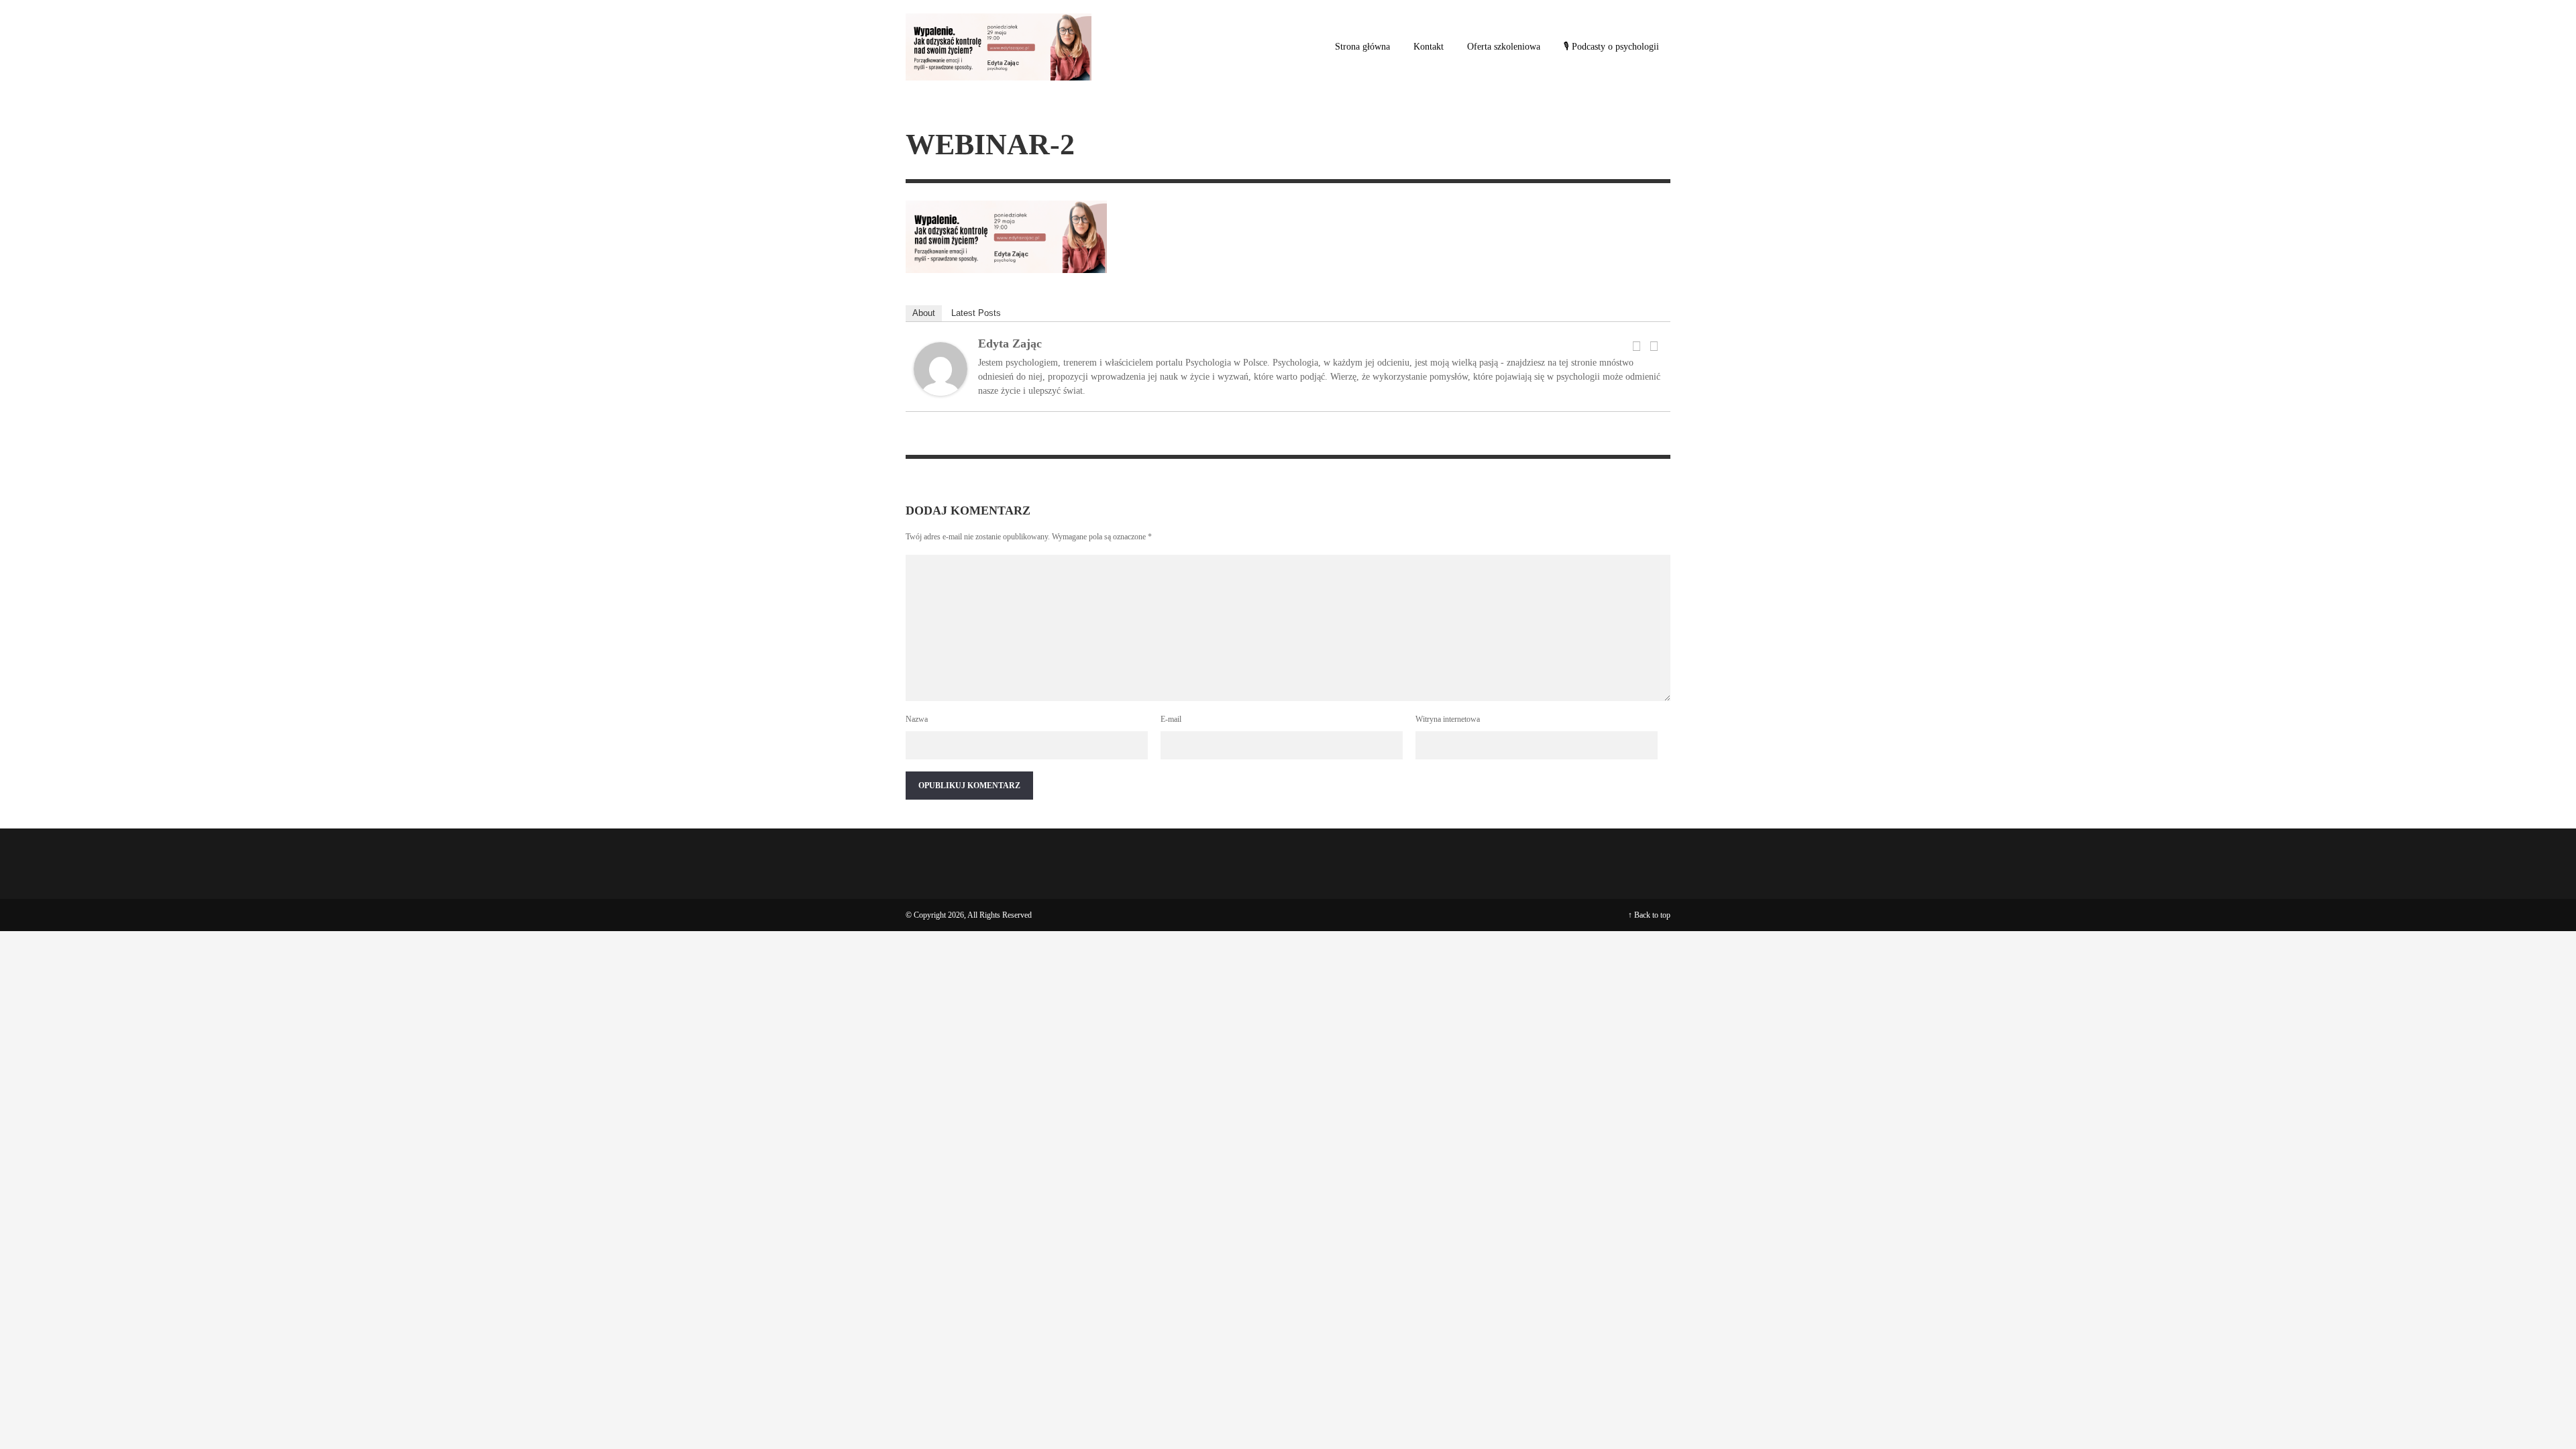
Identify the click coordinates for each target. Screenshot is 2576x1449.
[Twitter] (1654, 346)
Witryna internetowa (1448, 719)
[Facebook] (1636, 346)
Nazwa (917, 719)
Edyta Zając (1010, 343)
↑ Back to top (1649, 915)
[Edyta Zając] (941, 368)
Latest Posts (976, 313)
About (924, 313)
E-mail (1171, 719)
